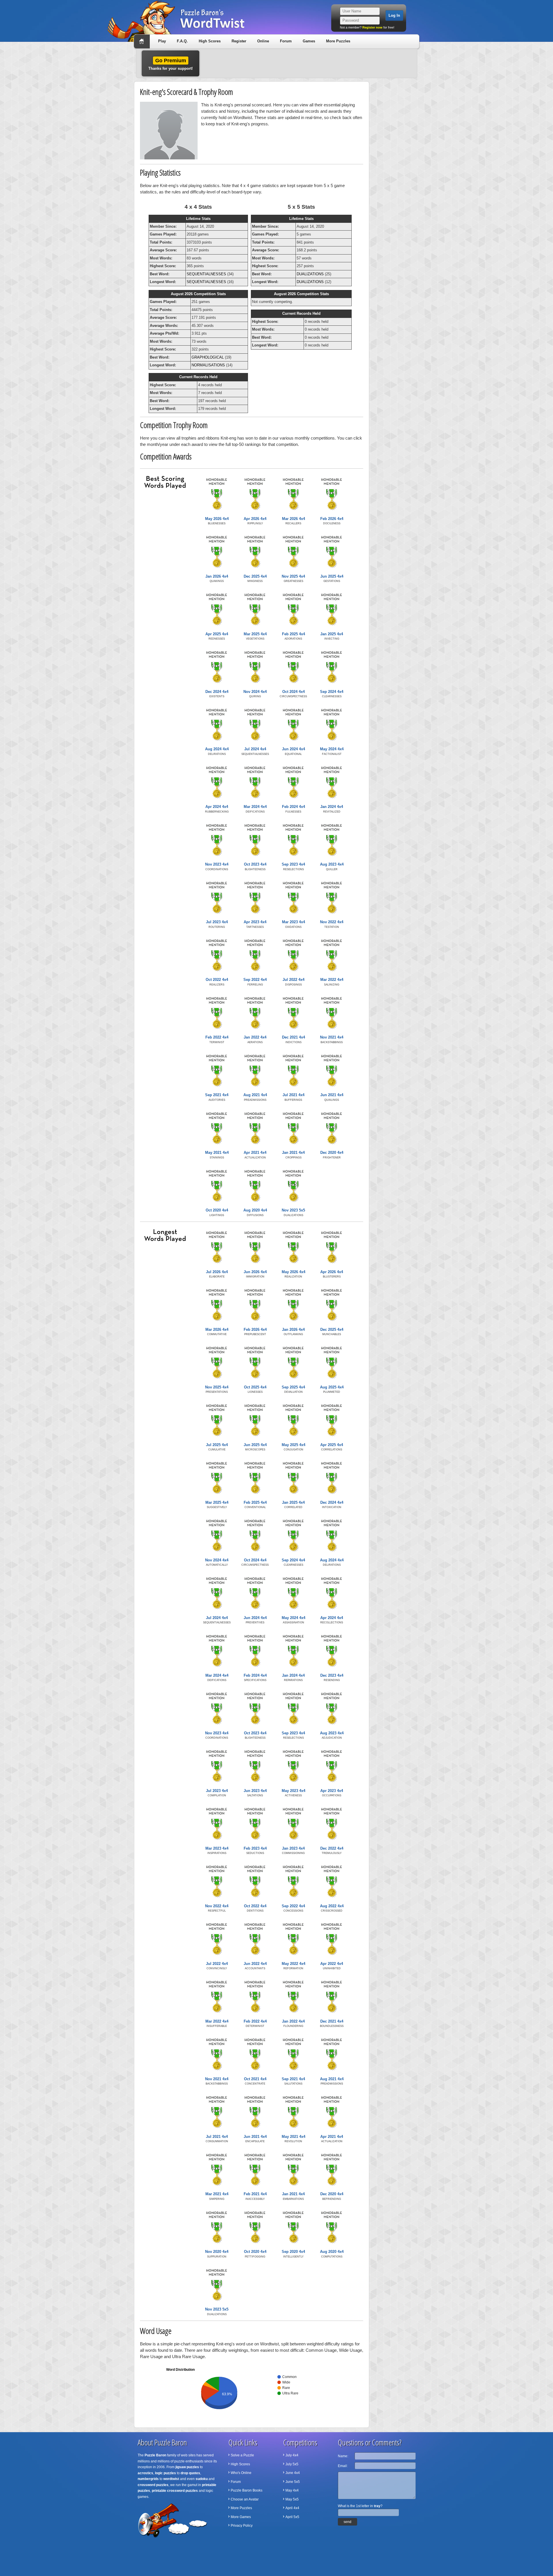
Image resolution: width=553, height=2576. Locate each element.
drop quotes (190, 2473)
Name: (343, 2456)
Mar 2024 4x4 (255, 807)
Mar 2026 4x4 (293, 519)
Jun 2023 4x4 (255, 1791)
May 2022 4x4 (293, 1964)
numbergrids (148, 2479)
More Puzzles (338, 41)
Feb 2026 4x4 (332, 519)
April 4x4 (292, 2508)
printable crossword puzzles (175, 2491)
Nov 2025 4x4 (293, 576)
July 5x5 (292, 2464)
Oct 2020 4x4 (217, 1210)
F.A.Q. (182, 41)
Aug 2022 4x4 (332, 1906)
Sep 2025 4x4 (293, 1387)
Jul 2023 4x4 (217, 922)
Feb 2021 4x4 (255, 2194)
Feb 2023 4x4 (255, 1848)
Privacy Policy (242, 2526)
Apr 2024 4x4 (217, 807)
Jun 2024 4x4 (293, 749)
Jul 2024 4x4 (255, 749)
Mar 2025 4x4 (255, 634)
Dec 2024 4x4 (217, 692)
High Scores (210, 41)
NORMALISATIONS (208, 365)
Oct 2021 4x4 (255, 2079)
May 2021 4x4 (217, 1153)
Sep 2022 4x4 (255, 980)
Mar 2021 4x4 (217, 2194)
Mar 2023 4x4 (293, 922)
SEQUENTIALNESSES (206, 274)
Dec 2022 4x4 (332, 1848)
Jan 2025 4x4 (332, 634)
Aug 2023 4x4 (332, 864)
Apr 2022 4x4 (332, 1964)
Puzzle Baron (155, 2455)
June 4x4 (293, 2473)
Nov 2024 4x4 (255, 692)
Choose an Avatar (245, 2499)
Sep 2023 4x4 (293, 864)
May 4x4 (292, 2490)
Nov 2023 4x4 (217, 864)
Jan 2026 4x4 (217, 576)
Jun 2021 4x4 (332, 1095)
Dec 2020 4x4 (332, 1153)
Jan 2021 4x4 (293, 1153)
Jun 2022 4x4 (255, 1964)
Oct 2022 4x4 (217, 980)
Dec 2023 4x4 (332, 1675)
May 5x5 (292, 2499)
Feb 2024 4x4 (293, 807)
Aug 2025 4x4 (332, 1387)
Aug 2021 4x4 (255, 1095)
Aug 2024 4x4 (217, 749)
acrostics (145, 2473)
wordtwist (171, 2479)
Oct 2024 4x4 (293, 692)
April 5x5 (292, 2517)
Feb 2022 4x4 (217, 1037)
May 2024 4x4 (332, 749)
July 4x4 (292, 2455)
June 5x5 (293, 2482)
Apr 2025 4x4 (217, 634)
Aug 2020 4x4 (255, 1210)
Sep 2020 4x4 (293, 2252)
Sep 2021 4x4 (217, 1095)
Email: (343, 2466)
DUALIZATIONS (310, 274)
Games (309, 41)
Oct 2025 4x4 (255, 1387)
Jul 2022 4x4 (293, 980)
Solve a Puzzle (242, 2455)
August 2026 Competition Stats (198, 294)
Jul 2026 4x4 (217, 1272)
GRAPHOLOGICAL (208, 357)
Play (162, 41)
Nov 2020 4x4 (217, 2252)
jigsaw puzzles (187, 2467)
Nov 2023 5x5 (293, 1210)
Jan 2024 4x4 (332, 807)
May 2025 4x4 (293, 1445)
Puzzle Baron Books (247, 2490)
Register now (372, 27)
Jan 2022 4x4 (255, 1037)
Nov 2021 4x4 (332, 1037)
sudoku (202, 2479)
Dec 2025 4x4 (255, 576)
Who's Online (241, 2473)
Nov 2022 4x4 (332, 922)
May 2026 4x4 (217, 519)
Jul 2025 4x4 (217, 1445)
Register (239, 41)
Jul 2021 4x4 (293, 1095)
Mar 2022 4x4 (332, 980)
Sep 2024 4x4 (332, 692)
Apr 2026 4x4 (255, 519)
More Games (241, 2517)
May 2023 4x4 (293, 1791)
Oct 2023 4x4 (255, 864)
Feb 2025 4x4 (293, 634)
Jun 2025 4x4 (332, 576)
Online (263, 41)
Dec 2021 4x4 (293, 1037)
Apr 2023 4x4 (255, 922)
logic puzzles (165, 2473)
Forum (286, 41)
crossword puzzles (153, 2485)
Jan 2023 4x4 (293, 1848)
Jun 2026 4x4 (255, 1272)
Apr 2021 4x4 (255, 1153)
